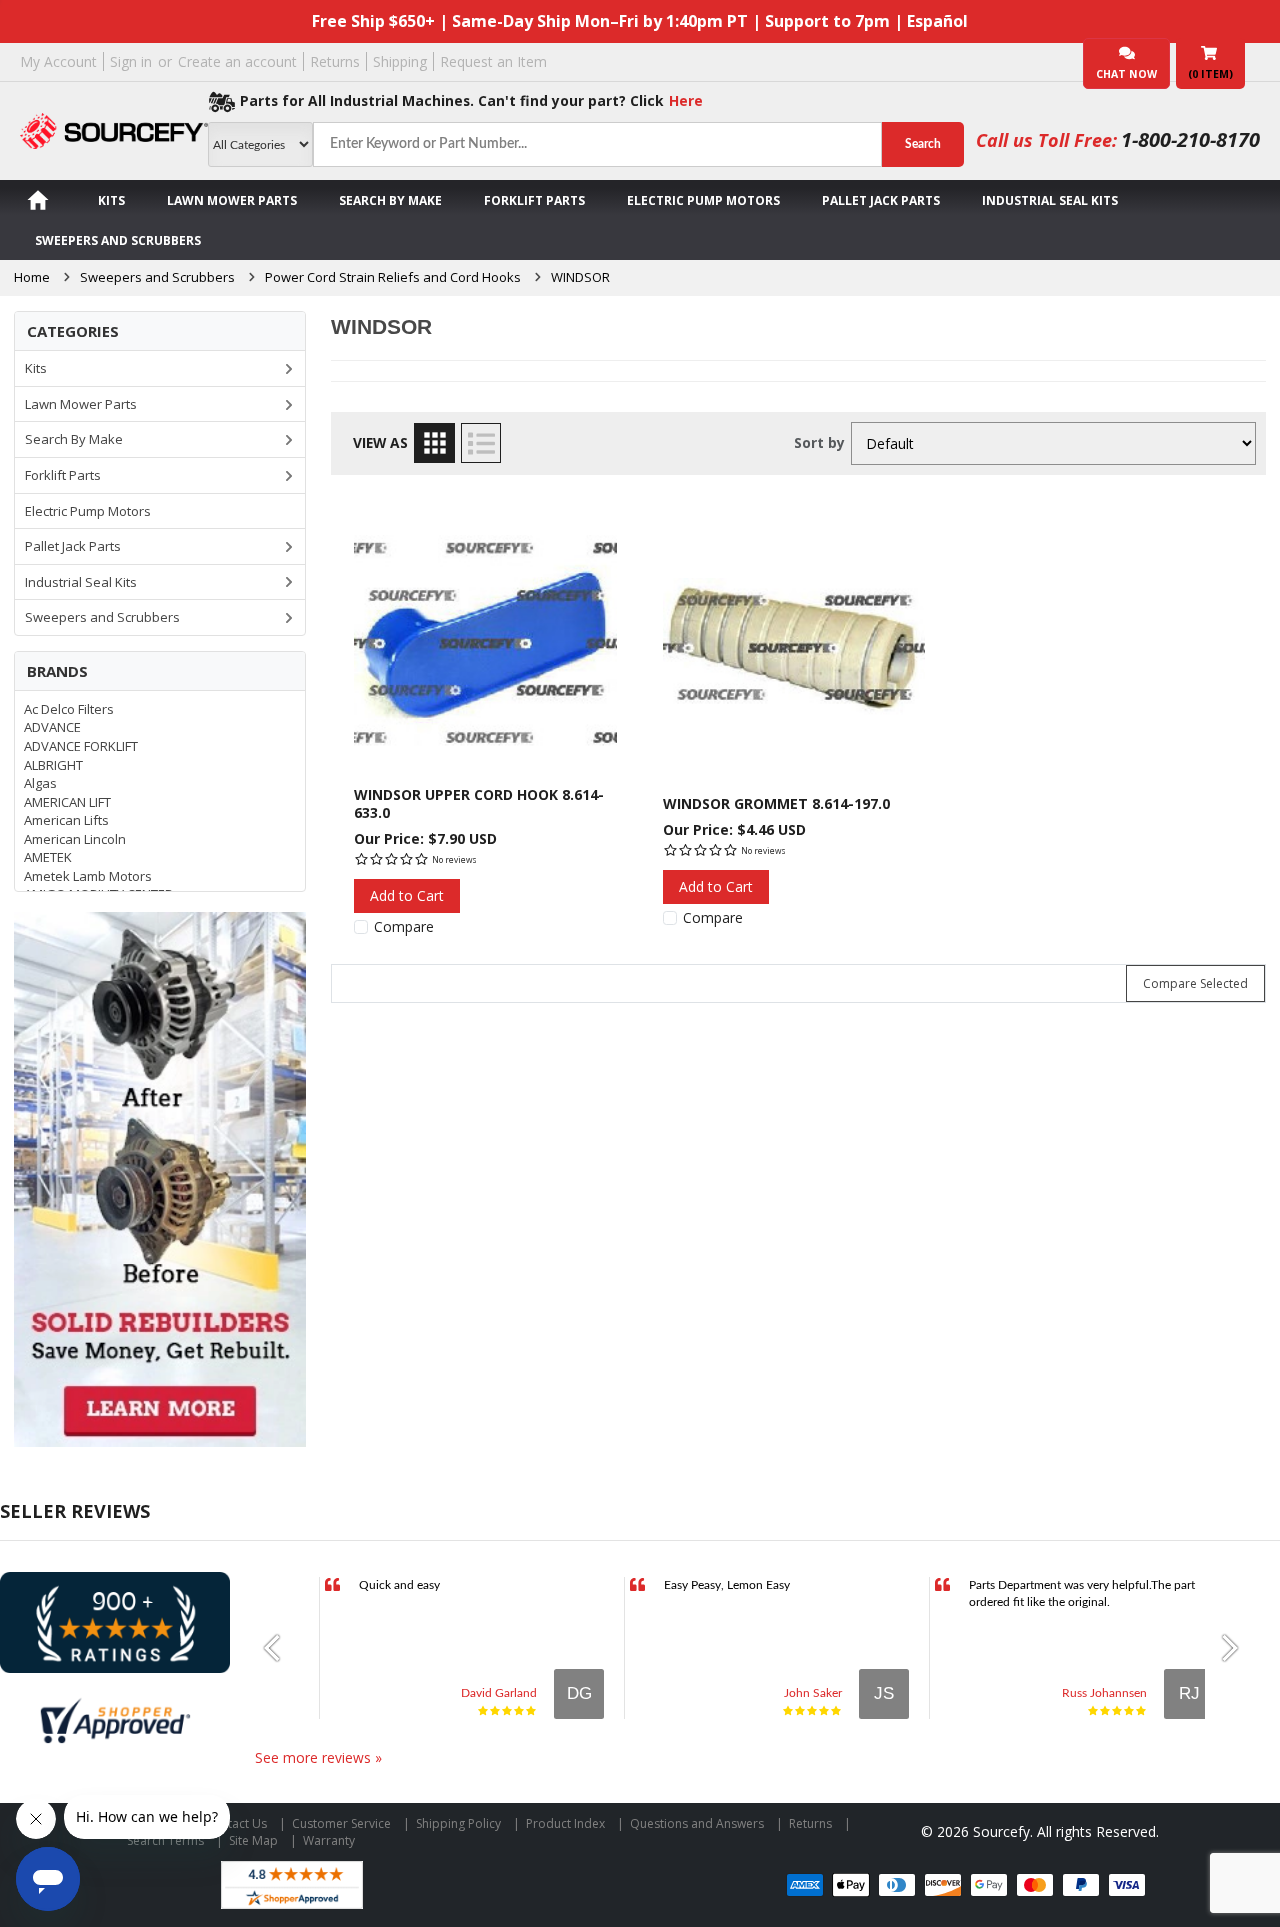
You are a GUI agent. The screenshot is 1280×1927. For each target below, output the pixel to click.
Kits (111, 200)
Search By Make (390, 200)
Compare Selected (1195, 983)
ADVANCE (52, 727)
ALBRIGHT (53, 765)
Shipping (400, 61)
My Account (58, 61)
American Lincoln (75, 839)
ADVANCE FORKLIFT (81, 746)
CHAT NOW (1126, 74)
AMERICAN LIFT (67, 802)
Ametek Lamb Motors (88, 876)
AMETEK (48, 857)
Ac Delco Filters (69, 709)
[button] (280, 1648)
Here (686, 100)
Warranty (329, 1840)
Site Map (253, 1840)
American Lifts (66, 820)
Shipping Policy (458, 1823)
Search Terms (165, 1840)
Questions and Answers (697, 1823)
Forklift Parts (534, 200)
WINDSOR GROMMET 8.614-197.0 (776, 803)
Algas (40, 783)
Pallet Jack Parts (881, 200)
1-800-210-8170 (1190, 139)
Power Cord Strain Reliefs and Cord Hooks (393, 277)
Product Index (565, 1823)
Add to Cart (407, 895)
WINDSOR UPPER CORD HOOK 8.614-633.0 (479, 803)
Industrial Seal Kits (1050, 200)
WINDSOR (580, 277)
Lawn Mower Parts (232, 200)
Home (32, 277)
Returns (335, 61)
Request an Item (493, 61)
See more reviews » (318, 1757)
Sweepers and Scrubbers (118, 240)
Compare (404, 927)
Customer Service (341, 1823)
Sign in (131, 61)
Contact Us (236, 1823)
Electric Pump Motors (703, 200)
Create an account (237, 61)
